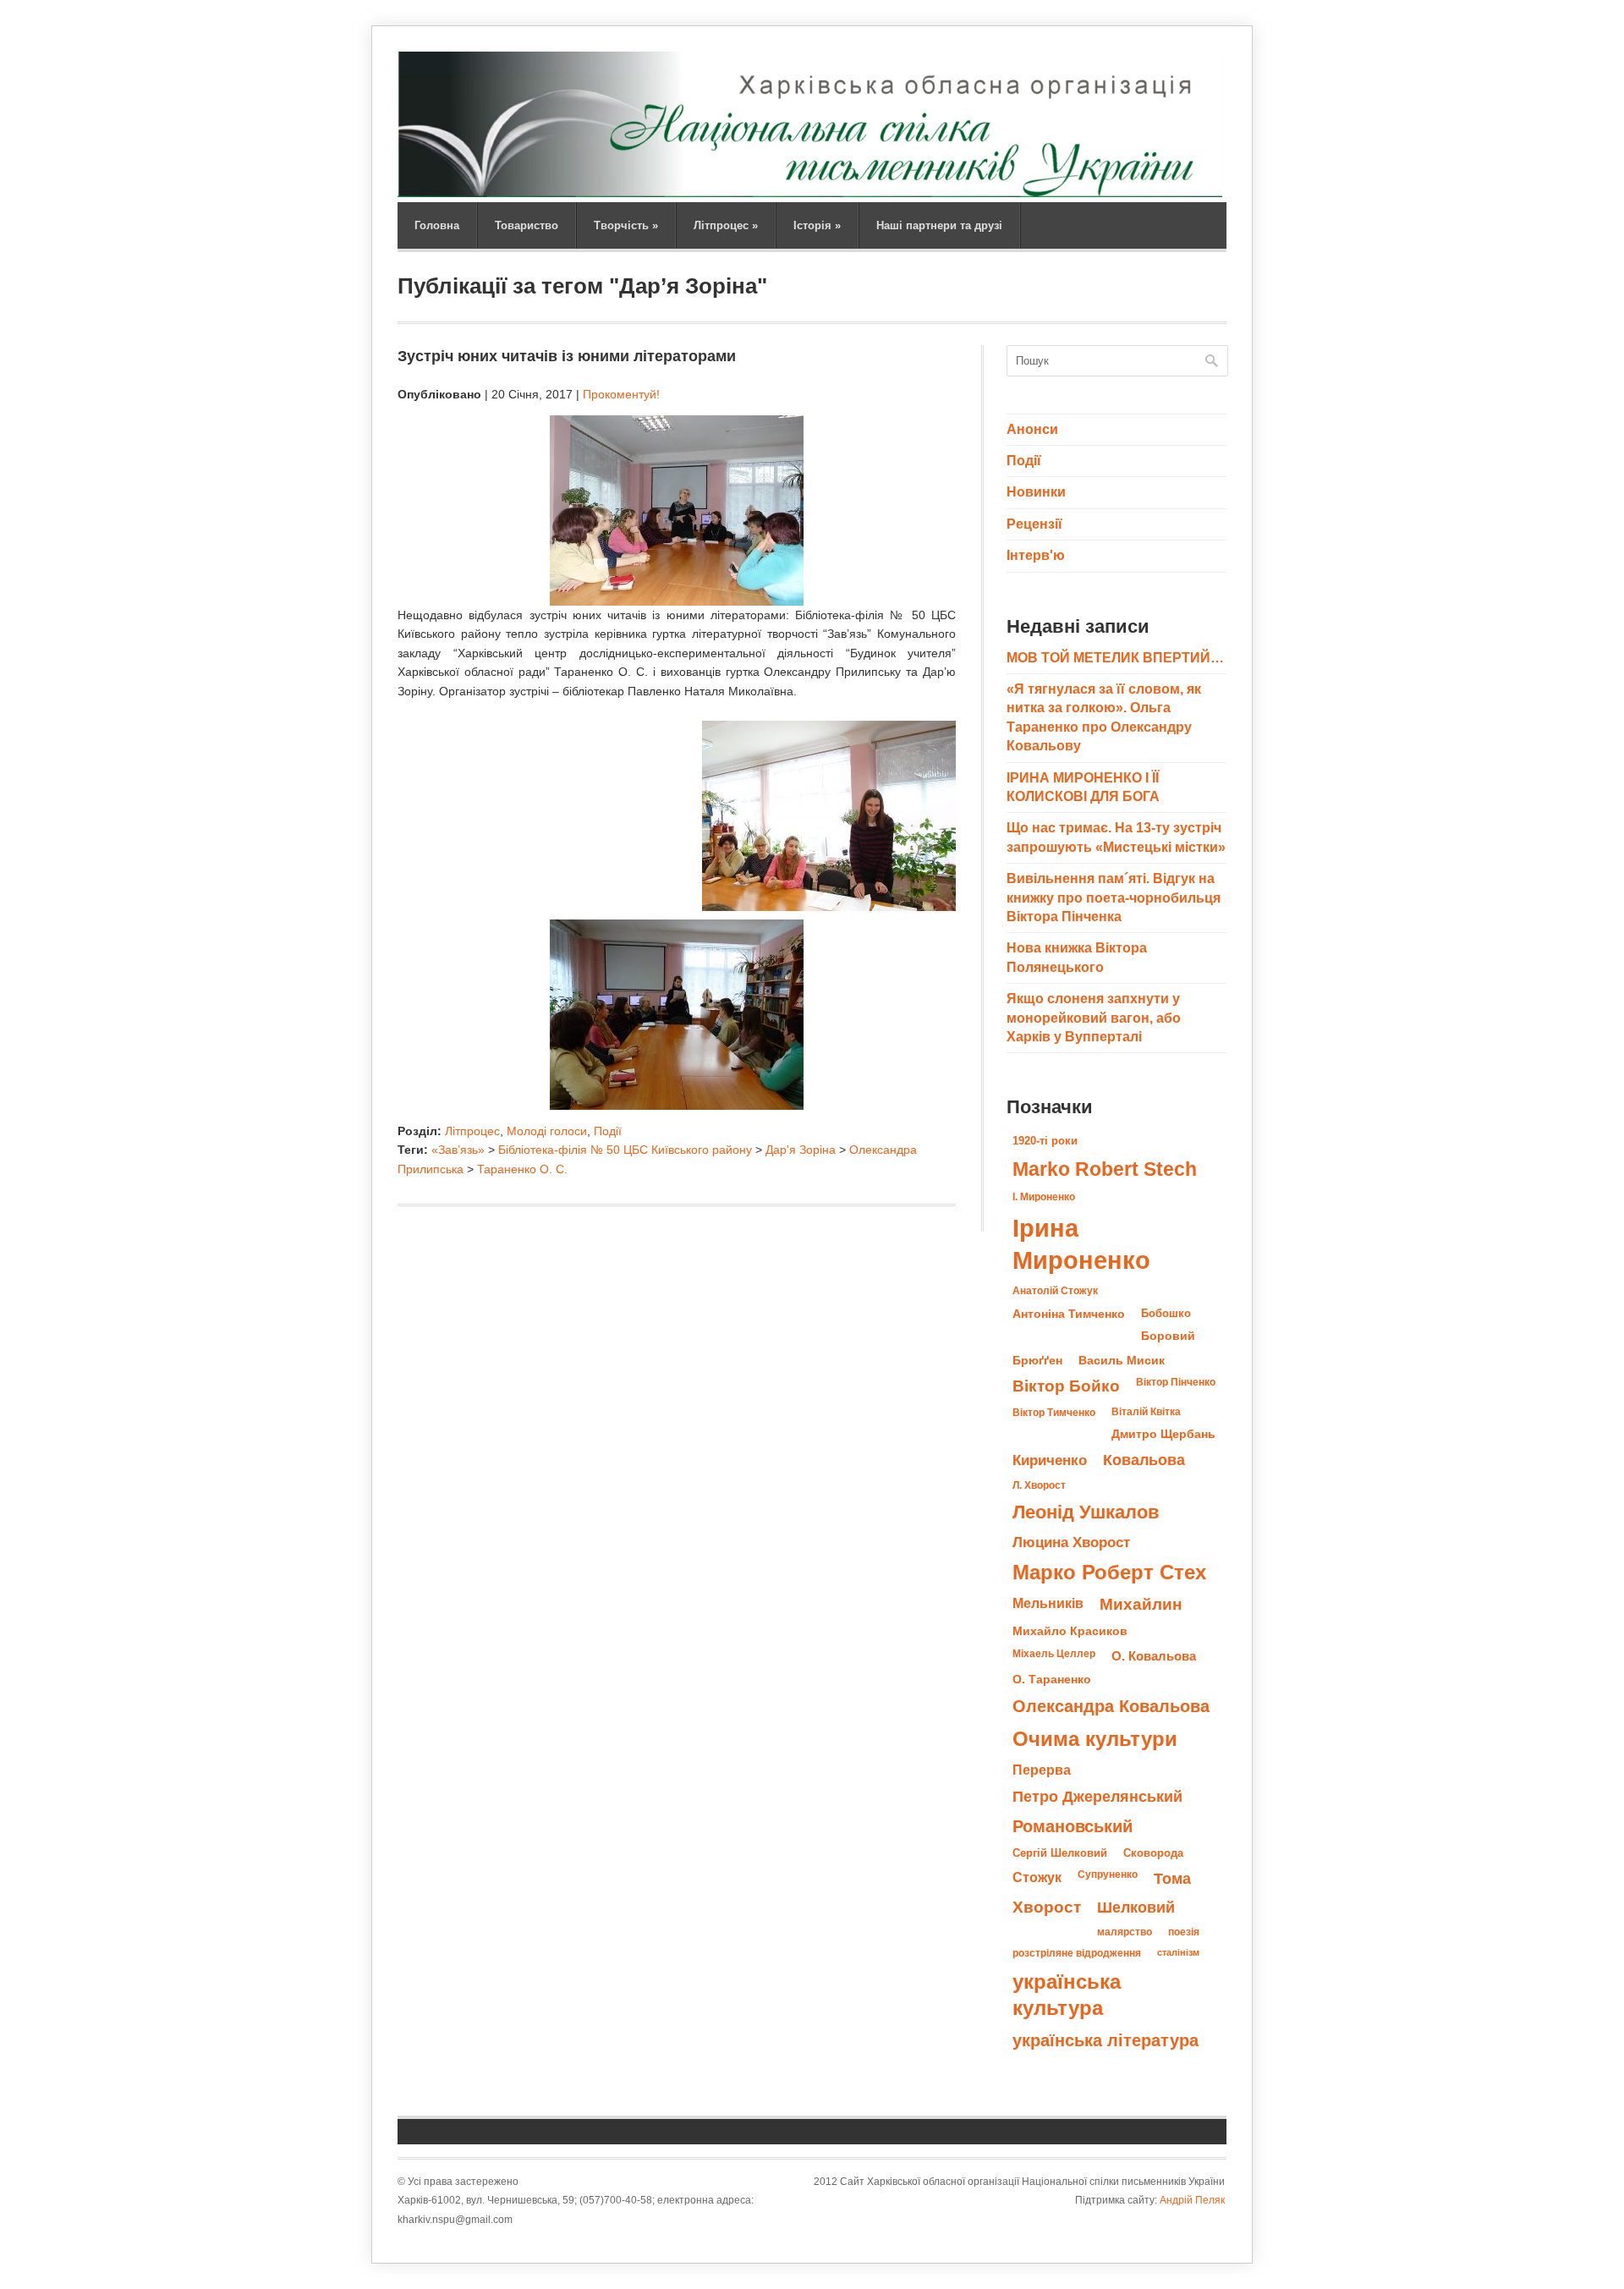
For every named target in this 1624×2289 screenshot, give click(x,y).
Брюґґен (1037, 1360)
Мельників (1048, 1603)
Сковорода (1153, 1853)
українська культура (1067, 1995)
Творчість (626, 225)
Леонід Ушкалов (1086, 1512)
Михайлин (1141, 1604)
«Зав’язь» (458, 1150)
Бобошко (1166, 1313)
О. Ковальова (1154, 1656)
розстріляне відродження (1077, 1953)
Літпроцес (726, 225)
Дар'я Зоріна (801, 1150)
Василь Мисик (1122, 1360)
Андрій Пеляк (1192, 2200)
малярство (1125, 1932)
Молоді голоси (547, 1131)
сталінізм (1178, 1952)
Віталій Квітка (1146, 1412)
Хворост (1047, 1907)
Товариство (527, 225)
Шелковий (1136, 1907)
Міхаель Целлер (1054, 1654)
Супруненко (1108, 1875)
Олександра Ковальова (1111, 1706)
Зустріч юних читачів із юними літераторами (567, 356)
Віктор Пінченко (1176, 1382)
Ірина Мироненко (1081, 1244)
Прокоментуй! (621, 394)
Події (608, 1131)
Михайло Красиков (1070, 1631)
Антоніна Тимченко (1069, 1314)
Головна (437, 225)
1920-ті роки (1045, 1141)
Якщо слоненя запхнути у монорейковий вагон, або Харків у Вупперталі (1094, 1018)
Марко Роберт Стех (1109, 1573)
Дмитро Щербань (1163, 1434)
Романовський (1073, 1826)
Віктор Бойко (1066, 1386)
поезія (1184, 1932)
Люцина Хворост (1071, 1542)
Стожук (1037, 1877)
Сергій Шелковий (1060, 1853)
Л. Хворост (1039, 1485)
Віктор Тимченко (1054, 1413)
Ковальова (1144, 1460)
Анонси (1032, 429)
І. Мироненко (1044, 1197)
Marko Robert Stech (1105, 1169)
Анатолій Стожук (1055, 1291)
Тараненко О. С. (522, 1169)
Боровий (1168, 1336)
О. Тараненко (1052, 1680)
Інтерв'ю (1036, 555)
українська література (1106, 2040)
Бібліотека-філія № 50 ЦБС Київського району (625, 1150)
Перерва (1042, 1770)
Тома (1172, 1878)
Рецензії (1034, 524)
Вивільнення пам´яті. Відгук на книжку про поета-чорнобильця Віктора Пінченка (1114, 897)
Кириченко (1050, 1460)
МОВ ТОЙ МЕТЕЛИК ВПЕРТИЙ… (1115, 658)
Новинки (1036, 492)
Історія (817, 225)
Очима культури (1095, 1739)
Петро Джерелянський (1097, 1797)
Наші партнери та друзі (939, 225)
